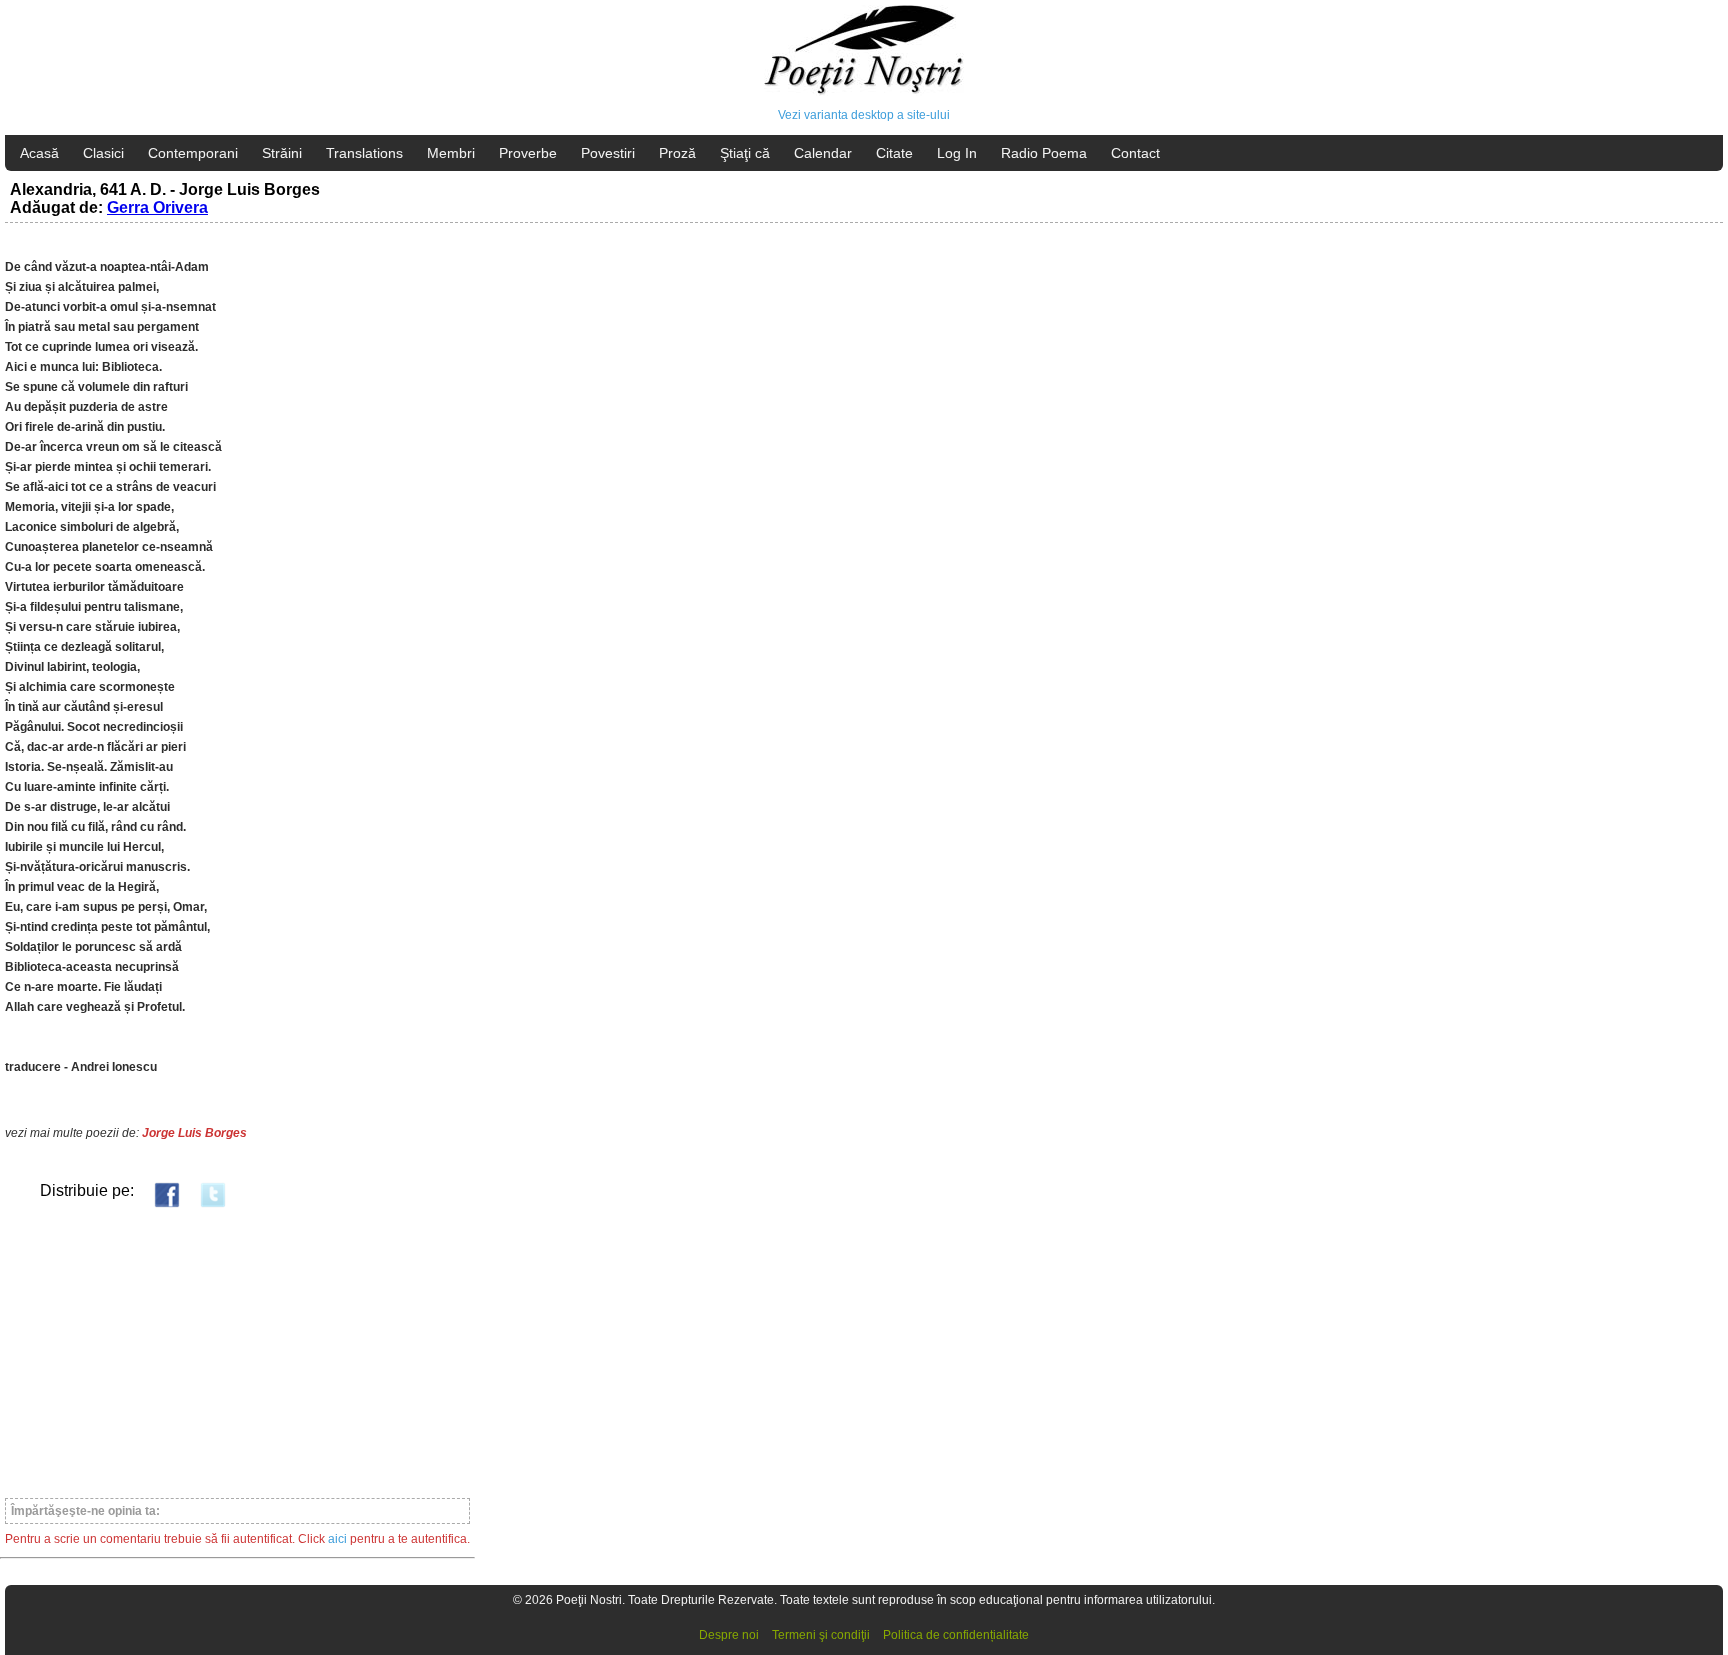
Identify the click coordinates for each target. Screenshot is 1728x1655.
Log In (957, 153)
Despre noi (729, 1635)
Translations (364, 153)
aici (337, 1539)
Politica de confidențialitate (956, 1635)
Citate (894, 153)
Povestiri (608, 153)
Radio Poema (1044, 153)
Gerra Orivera (157, 207)
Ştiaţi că (745, 153)
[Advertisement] (237, 1352)
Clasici (103, 153)
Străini (282, 153)
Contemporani (193, 153)
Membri (451, 153)
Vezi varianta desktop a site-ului (864, 115)
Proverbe (528, 153)
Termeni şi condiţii (821, 1635)
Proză (677, 153)
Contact (1135, 153)
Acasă (39, 153)
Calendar (823, 153)
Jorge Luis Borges (194, 1133)
